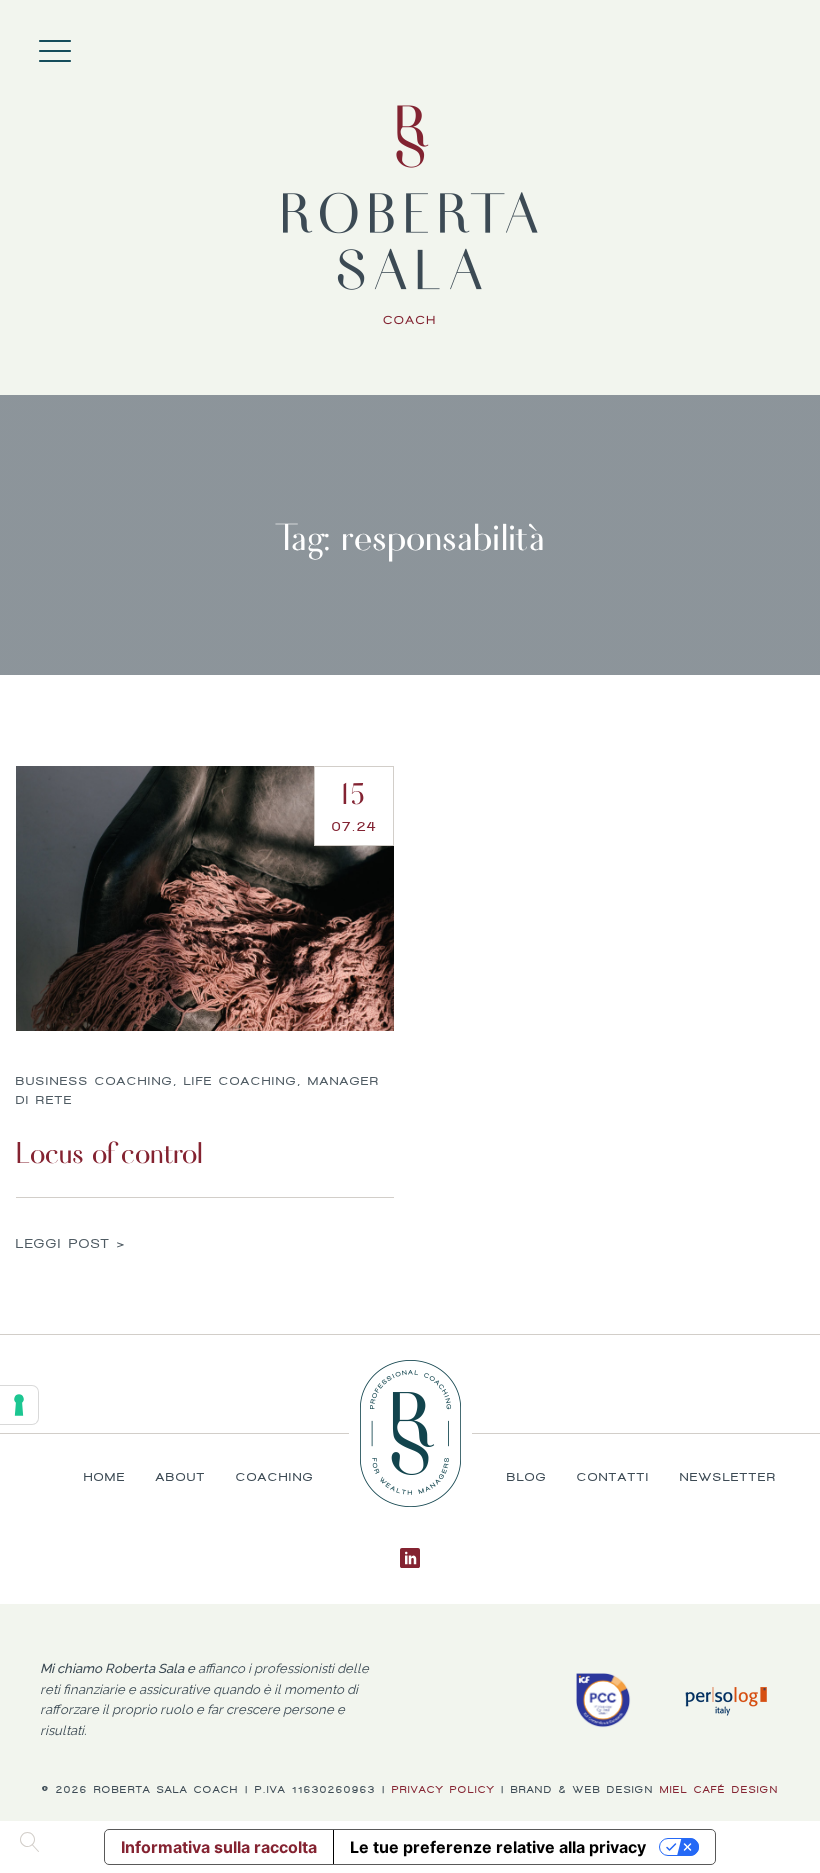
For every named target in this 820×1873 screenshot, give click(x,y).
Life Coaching (240, 1081)
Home (750, 45)
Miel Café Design (719, 1789)
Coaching (790, 45)
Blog (527, 1477)
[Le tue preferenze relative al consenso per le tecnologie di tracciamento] (19, 1405)
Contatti (613, 1477)
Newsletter (728, 1477)
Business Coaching (94, 1081)
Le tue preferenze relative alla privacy (498, 1847)
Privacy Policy (443, 1789)
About (770, 45)
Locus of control (109, 1153)
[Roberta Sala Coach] (410, 215)
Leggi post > (71, 1244)
